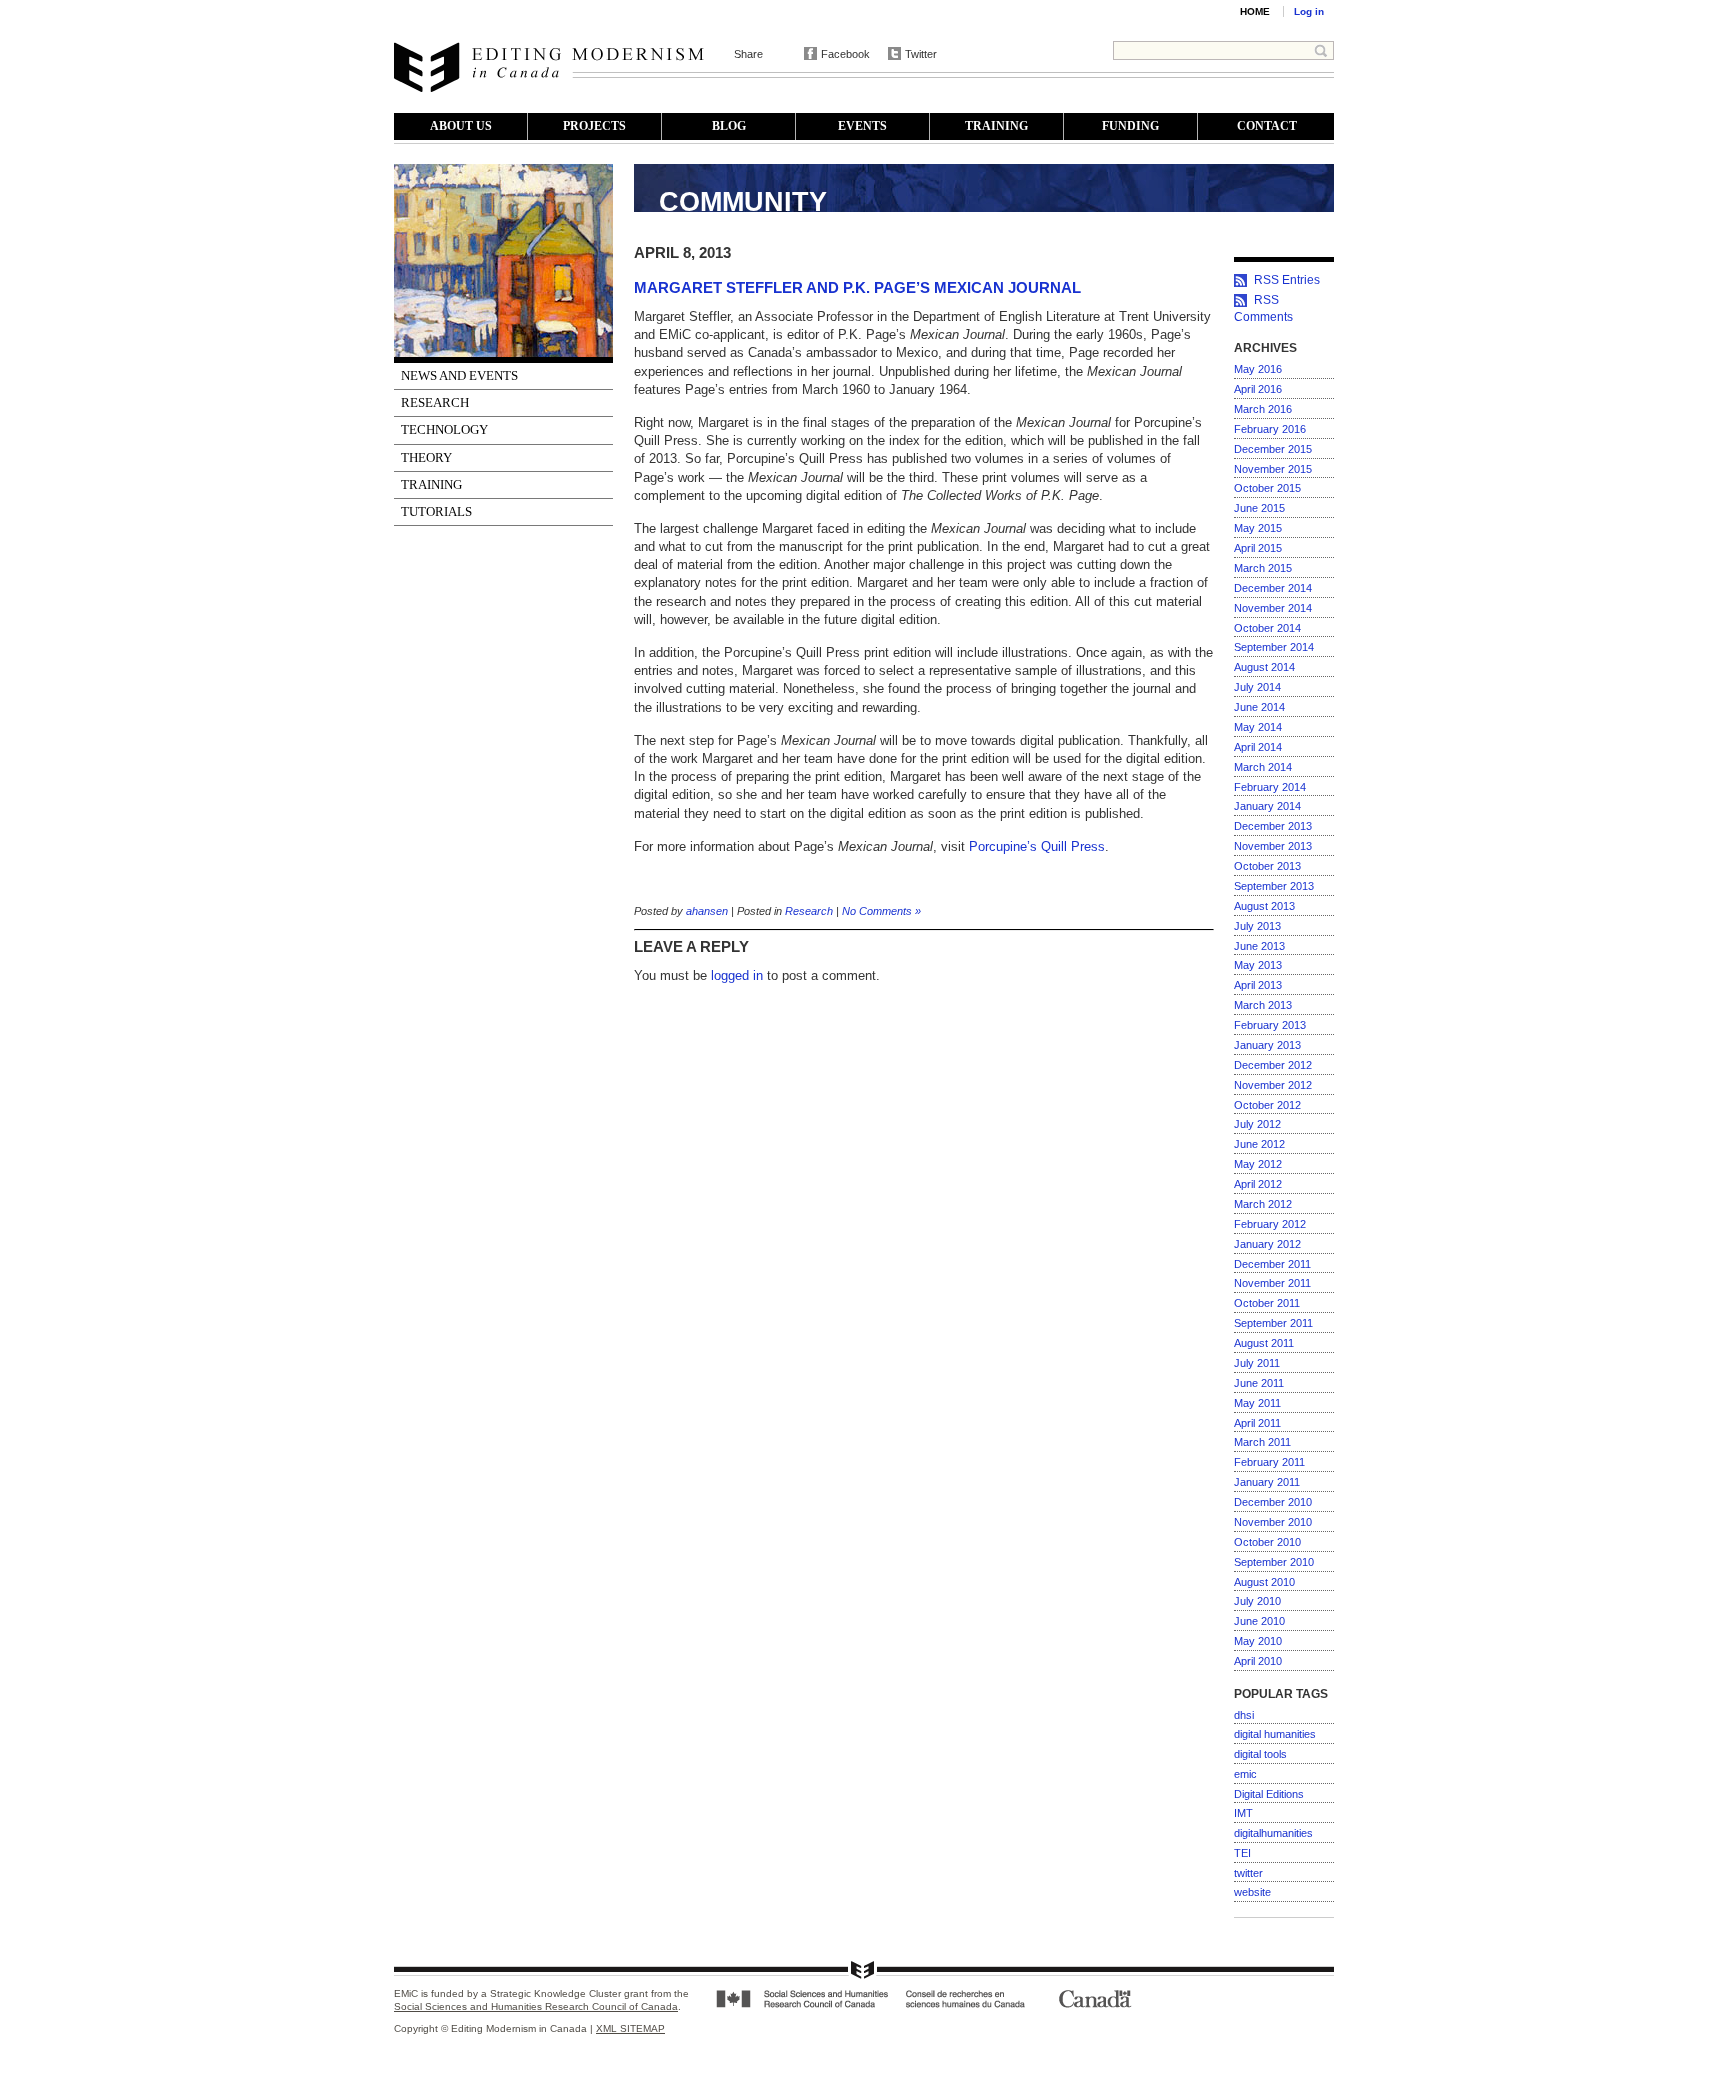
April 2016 (1258, 389)
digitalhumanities (1273, 1833)
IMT (1243, 1813)
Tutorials (436, 511)
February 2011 (1269, 1462)
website (1252, 1892)
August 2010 (1264, 1582)
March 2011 (1262, 1442)
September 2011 (1273, 1323)
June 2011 (1259, 1383)
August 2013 (1264, 906)
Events (862, 126)
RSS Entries (1287, 280)
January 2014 (1267, 806)
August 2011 (1264, 1343)
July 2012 (1257, 1124)
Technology (444, 429)
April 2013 (1258, 985)
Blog (729, 126)
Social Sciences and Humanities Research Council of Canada (536, 2006)
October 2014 (1267, 628)
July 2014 (1257, 687)
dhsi (1244, 1715)
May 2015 (1258, 528)
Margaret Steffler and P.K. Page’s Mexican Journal (857, 287)
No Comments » (881, 911)
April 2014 (1258, 747)
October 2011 (1267, 1303)
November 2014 (1273, 608)
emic (1245, 1774)
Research (435, 402)
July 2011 (1257, 1363)
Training (996, 126)
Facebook (845, 54)
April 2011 (1257, 1423)
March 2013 (1263, 1005)
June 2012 (1259, 1144)
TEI (1242, 1853)
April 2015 (1258, 548)
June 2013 (1259, 946)
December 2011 (1272, 1264)
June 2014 (1259, 707)
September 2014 (1274, 647)
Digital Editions (1269, 1794)
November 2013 (1273, 846)
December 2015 (1273, 449)
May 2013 (1258, 965)
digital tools (1260, 1754)
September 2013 (1274, 886)
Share (748, 54)
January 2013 (1267, 1045)
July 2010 (1257, 1601)
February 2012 (1270, 1224)
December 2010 (1273, 1502)
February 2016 (1270, 429)
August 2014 (1264, 667)
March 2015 (1263, 568)
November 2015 (1273, 469)
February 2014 (1270, 787)
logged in (737, 975)
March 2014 (1263, 767)
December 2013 (1273, 826)
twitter (1248, 1873)
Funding (1130, 126)
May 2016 (1258, 369)
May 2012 (1258, 1164)
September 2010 (1274, 1562)
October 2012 (1267, 1105)
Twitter (921, 54)
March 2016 (1263, 409)
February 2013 (1270, 1025)
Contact (1267, 126)
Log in (1309, 11)
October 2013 (1267, 866)
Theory (426, 457)
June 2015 (1259, 508)
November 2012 (1273, 1085)
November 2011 (1272, 1283)
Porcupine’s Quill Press (1037, 846)
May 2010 (1258, 1641)
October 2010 (1267, 1542)
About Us (461, 126)
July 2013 (1257, 926)
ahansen (707, 911)
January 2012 (1267, 1244)
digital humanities (1275, 1734)
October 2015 (1267, 488)
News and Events (459, 375)
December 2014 (1273, 588)
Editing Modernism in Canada (549, 67)
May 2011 (1257, 1403)
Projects (594, 126)
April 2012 (1258, 1184)
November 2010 (1273, 1522)
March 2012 (1263, 1204)
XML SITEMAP (630, 2028)
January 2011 (1267, 1482)
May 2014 (1258, 727)
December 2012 (1273, 1065)
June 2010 (1259, 1621)
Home (1255, 11)
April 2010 (1258, 1661)
